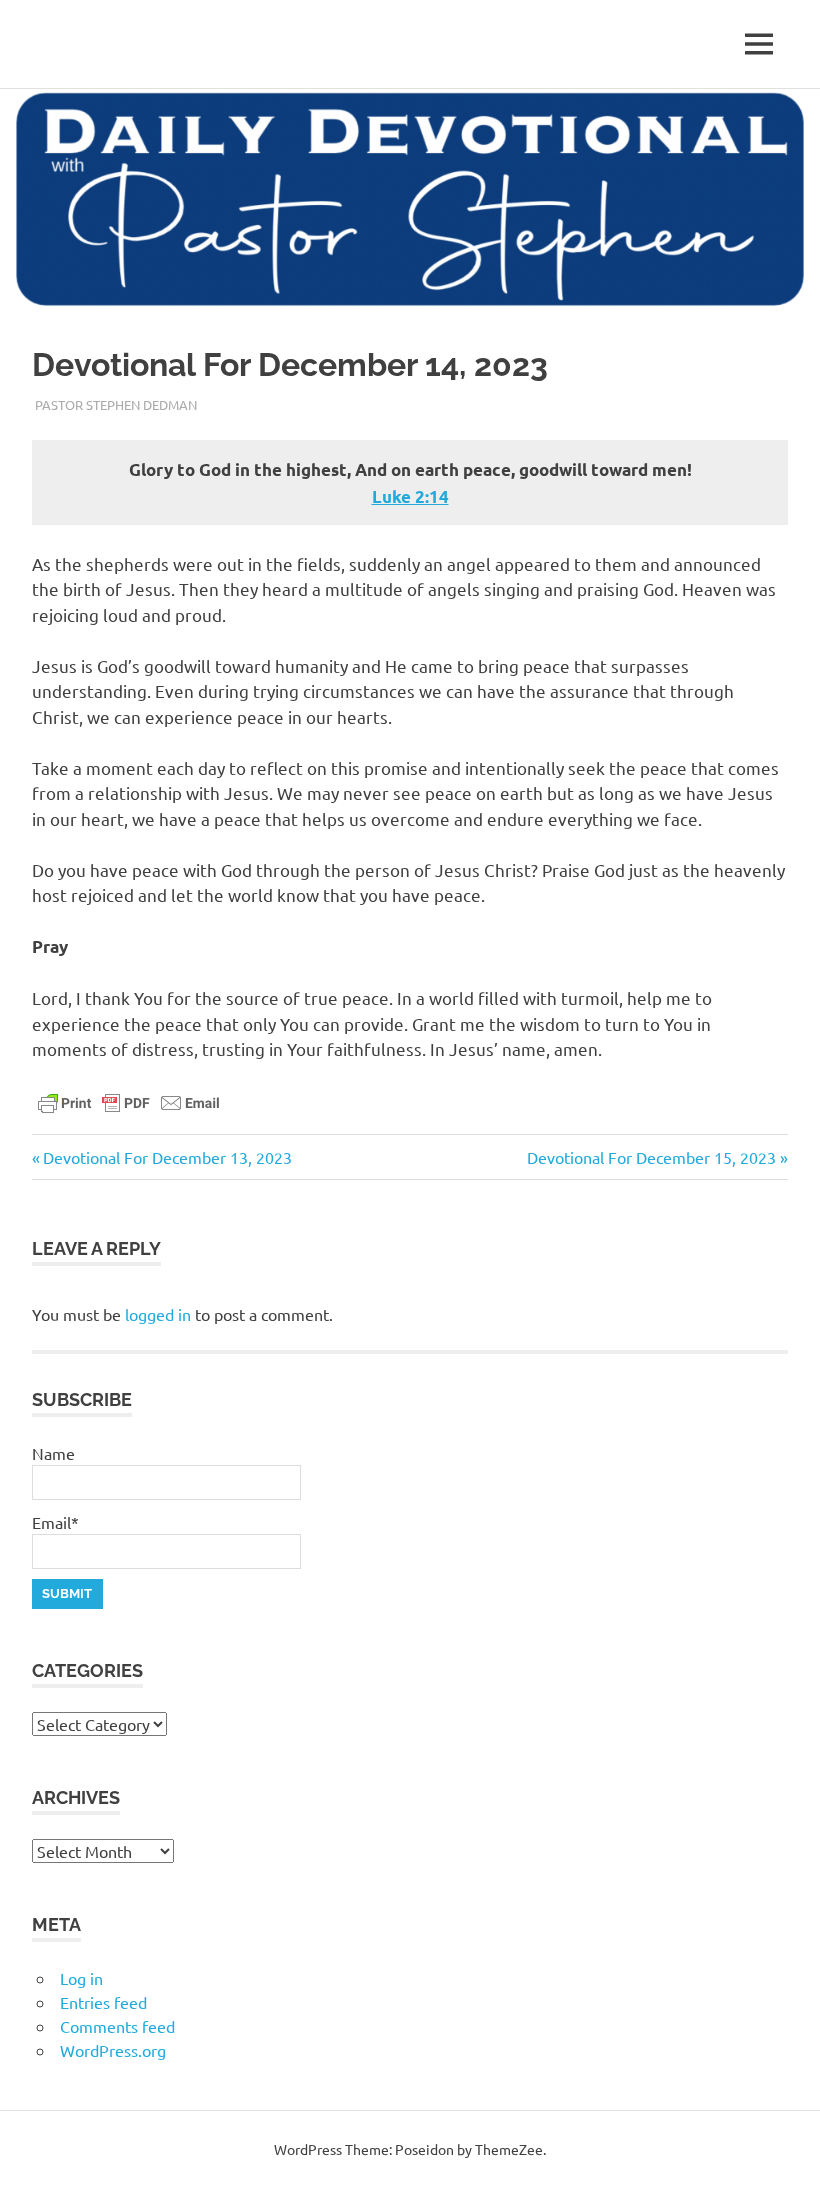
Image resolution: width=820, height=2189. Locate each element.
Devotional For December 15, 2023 (651, 1157)
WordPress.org (113, 2050)
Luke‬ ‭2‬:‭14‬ (410, 496)
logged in (158, 1314)
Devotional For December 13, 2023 (167, 1157)
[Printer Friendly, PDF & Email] (129, 1101)
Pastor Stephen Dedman (116, 404)
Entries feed (103, 2002)
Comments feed (117, 2026)
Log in (81, 1978)
